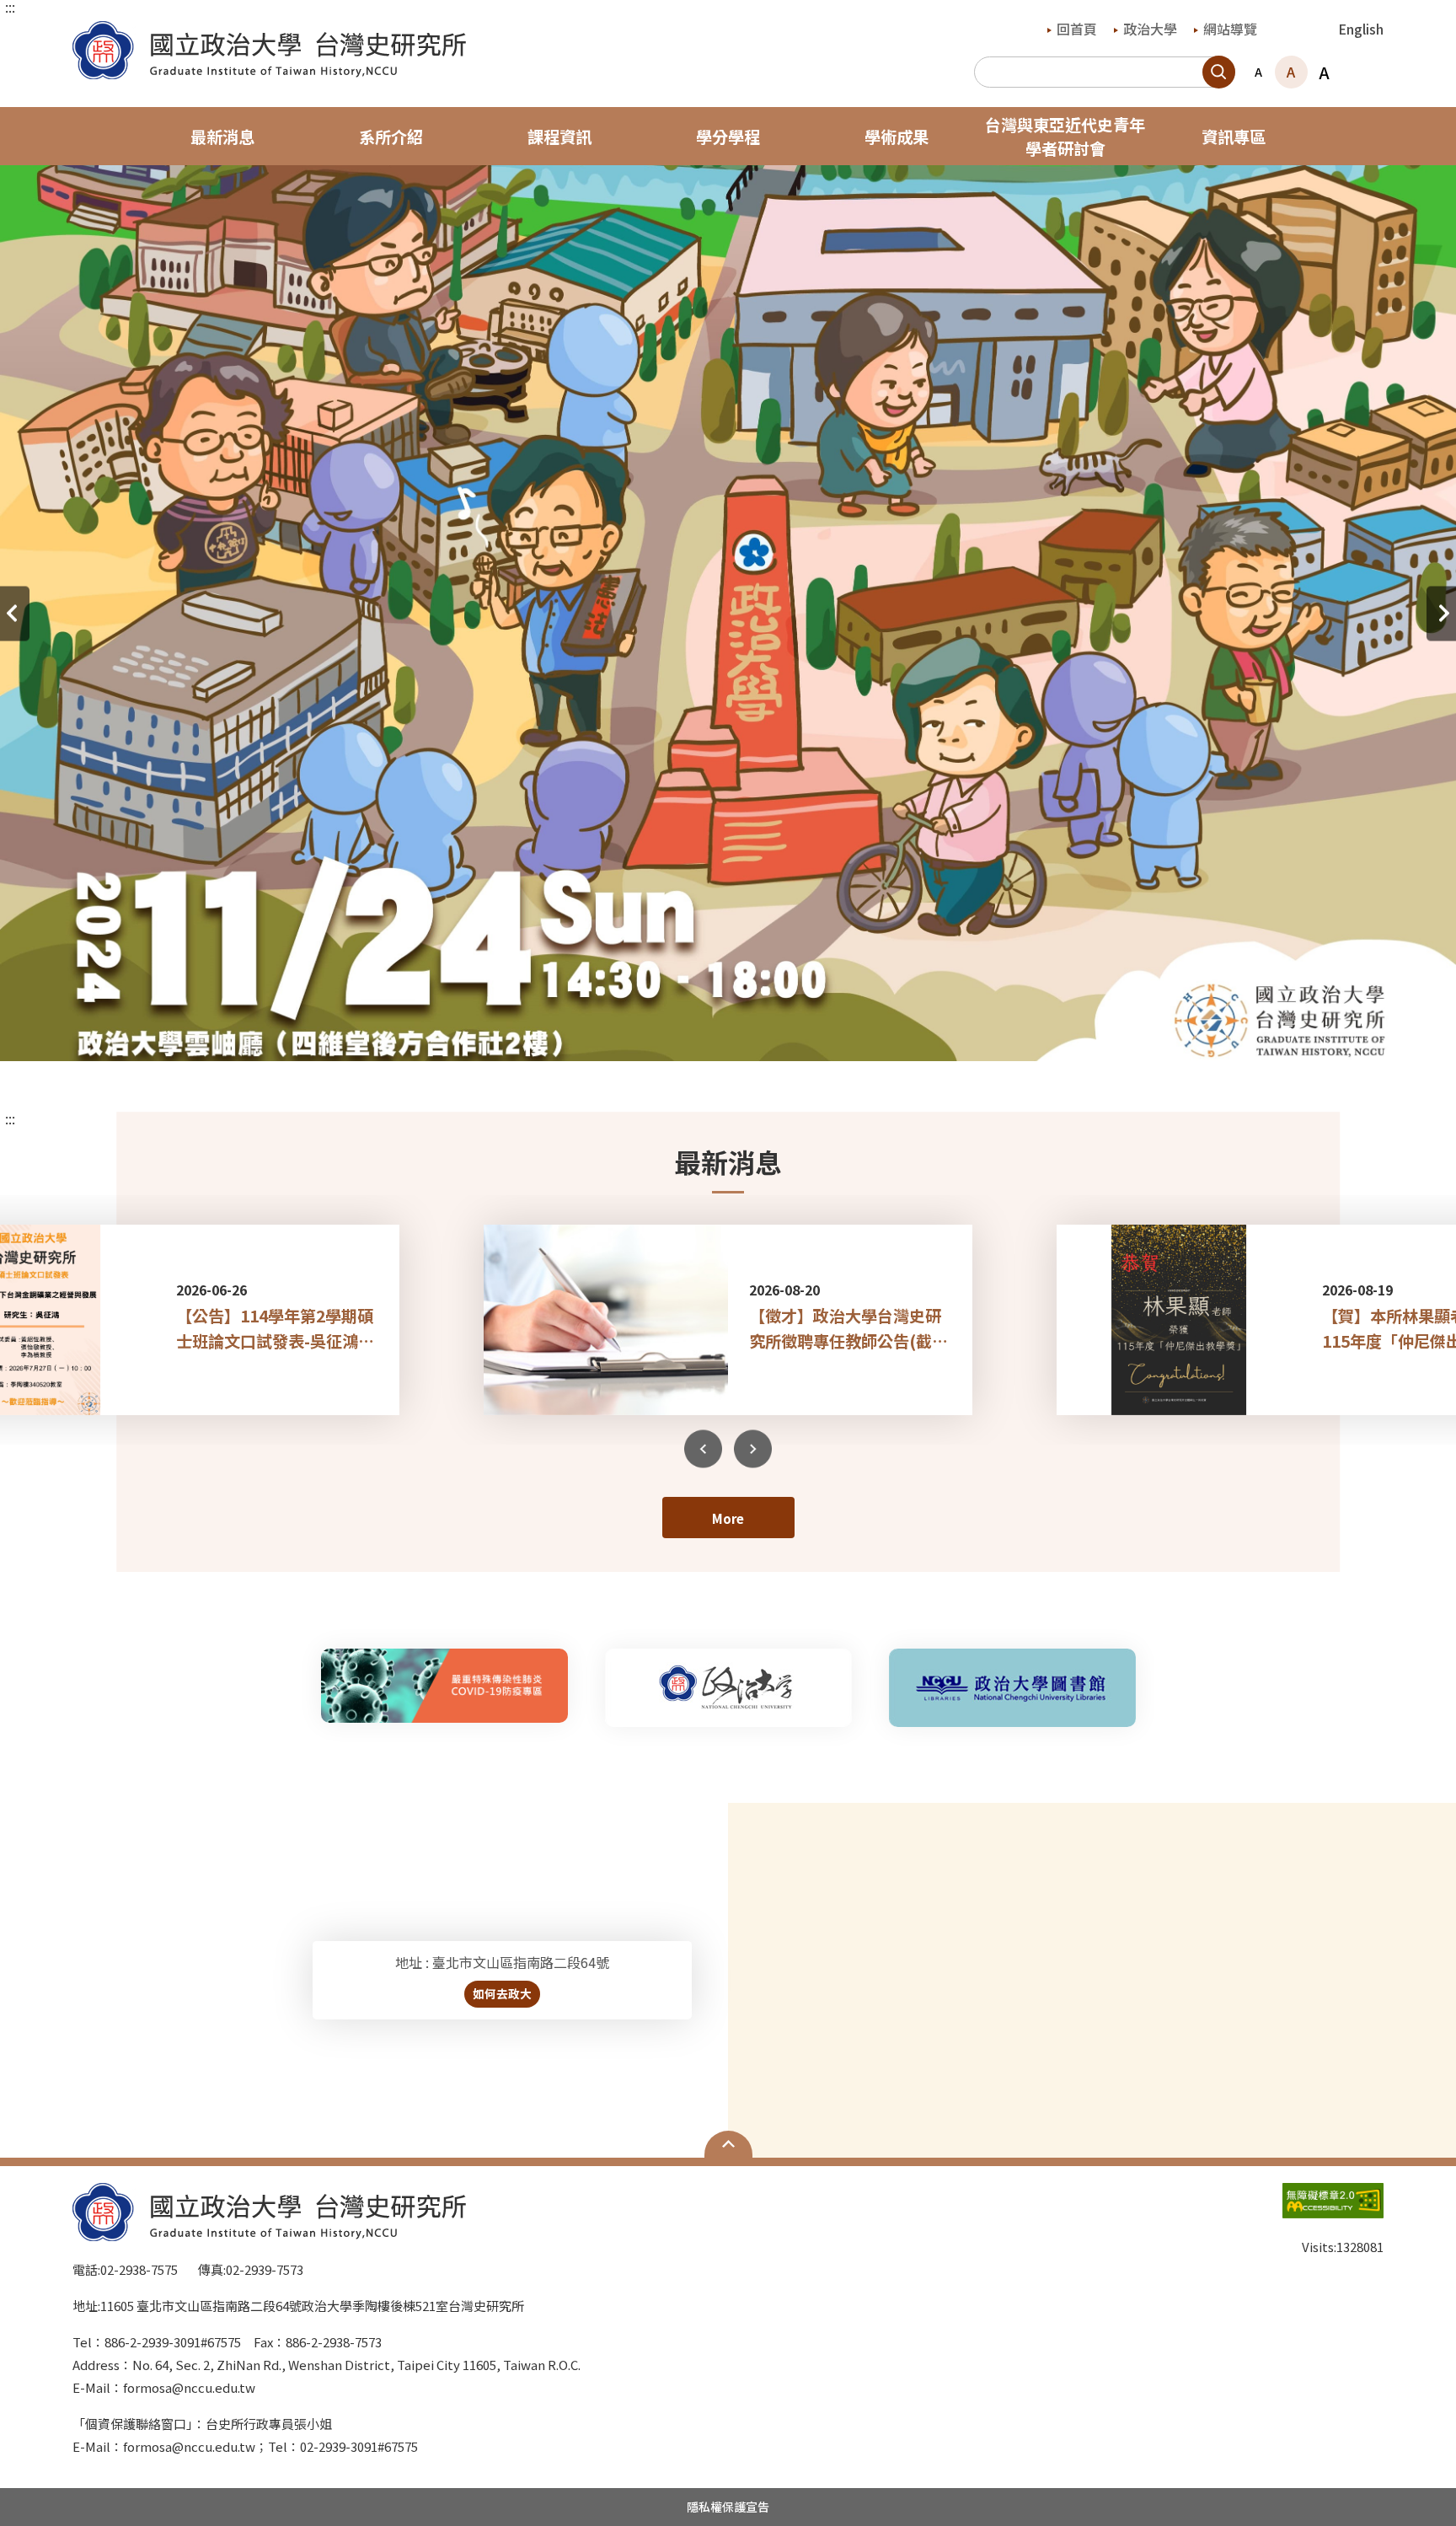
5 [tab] (766, 1032)
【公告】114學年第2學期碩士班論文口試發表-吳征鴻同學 (275, 1328)
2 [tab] (690, 1032)
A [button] (1258, 72)
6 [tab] (791, 1032)
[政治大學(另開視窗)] (728, 1688)
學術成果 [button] (897, 137)
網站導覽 (1230, 29)
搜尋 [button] (1219, 72)
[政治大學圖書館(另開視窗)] (1012, 1688)
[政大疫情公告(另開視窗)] (444, 1686)
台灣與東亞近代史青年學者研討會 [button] (1065, 137)
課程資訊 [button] (559, 137)
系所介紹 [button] (391, 137)
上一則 (15, 613)
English (1361, 29)
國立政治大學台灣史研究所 (89, 33)
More (728, 1518)
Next (753, 1448)
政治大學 (1150, 29)
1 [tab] (665, 1032)
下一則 (1441, 613)
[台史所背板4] (728, 433)
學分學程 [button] (728, 137)
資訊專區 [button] (1234, 137)
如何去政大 (502, 1993)
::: (10, 7)
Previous (703, 1448)
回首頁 (1077, 29)
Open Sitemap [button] (728, 2144)
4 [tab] (741, 1032)
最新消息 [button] (222, 137)
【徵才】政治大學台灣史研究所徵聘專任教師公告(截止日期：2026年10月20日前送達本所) (850, 1328)
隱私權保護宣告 (728, 2507)
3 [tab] (715, 1032)
